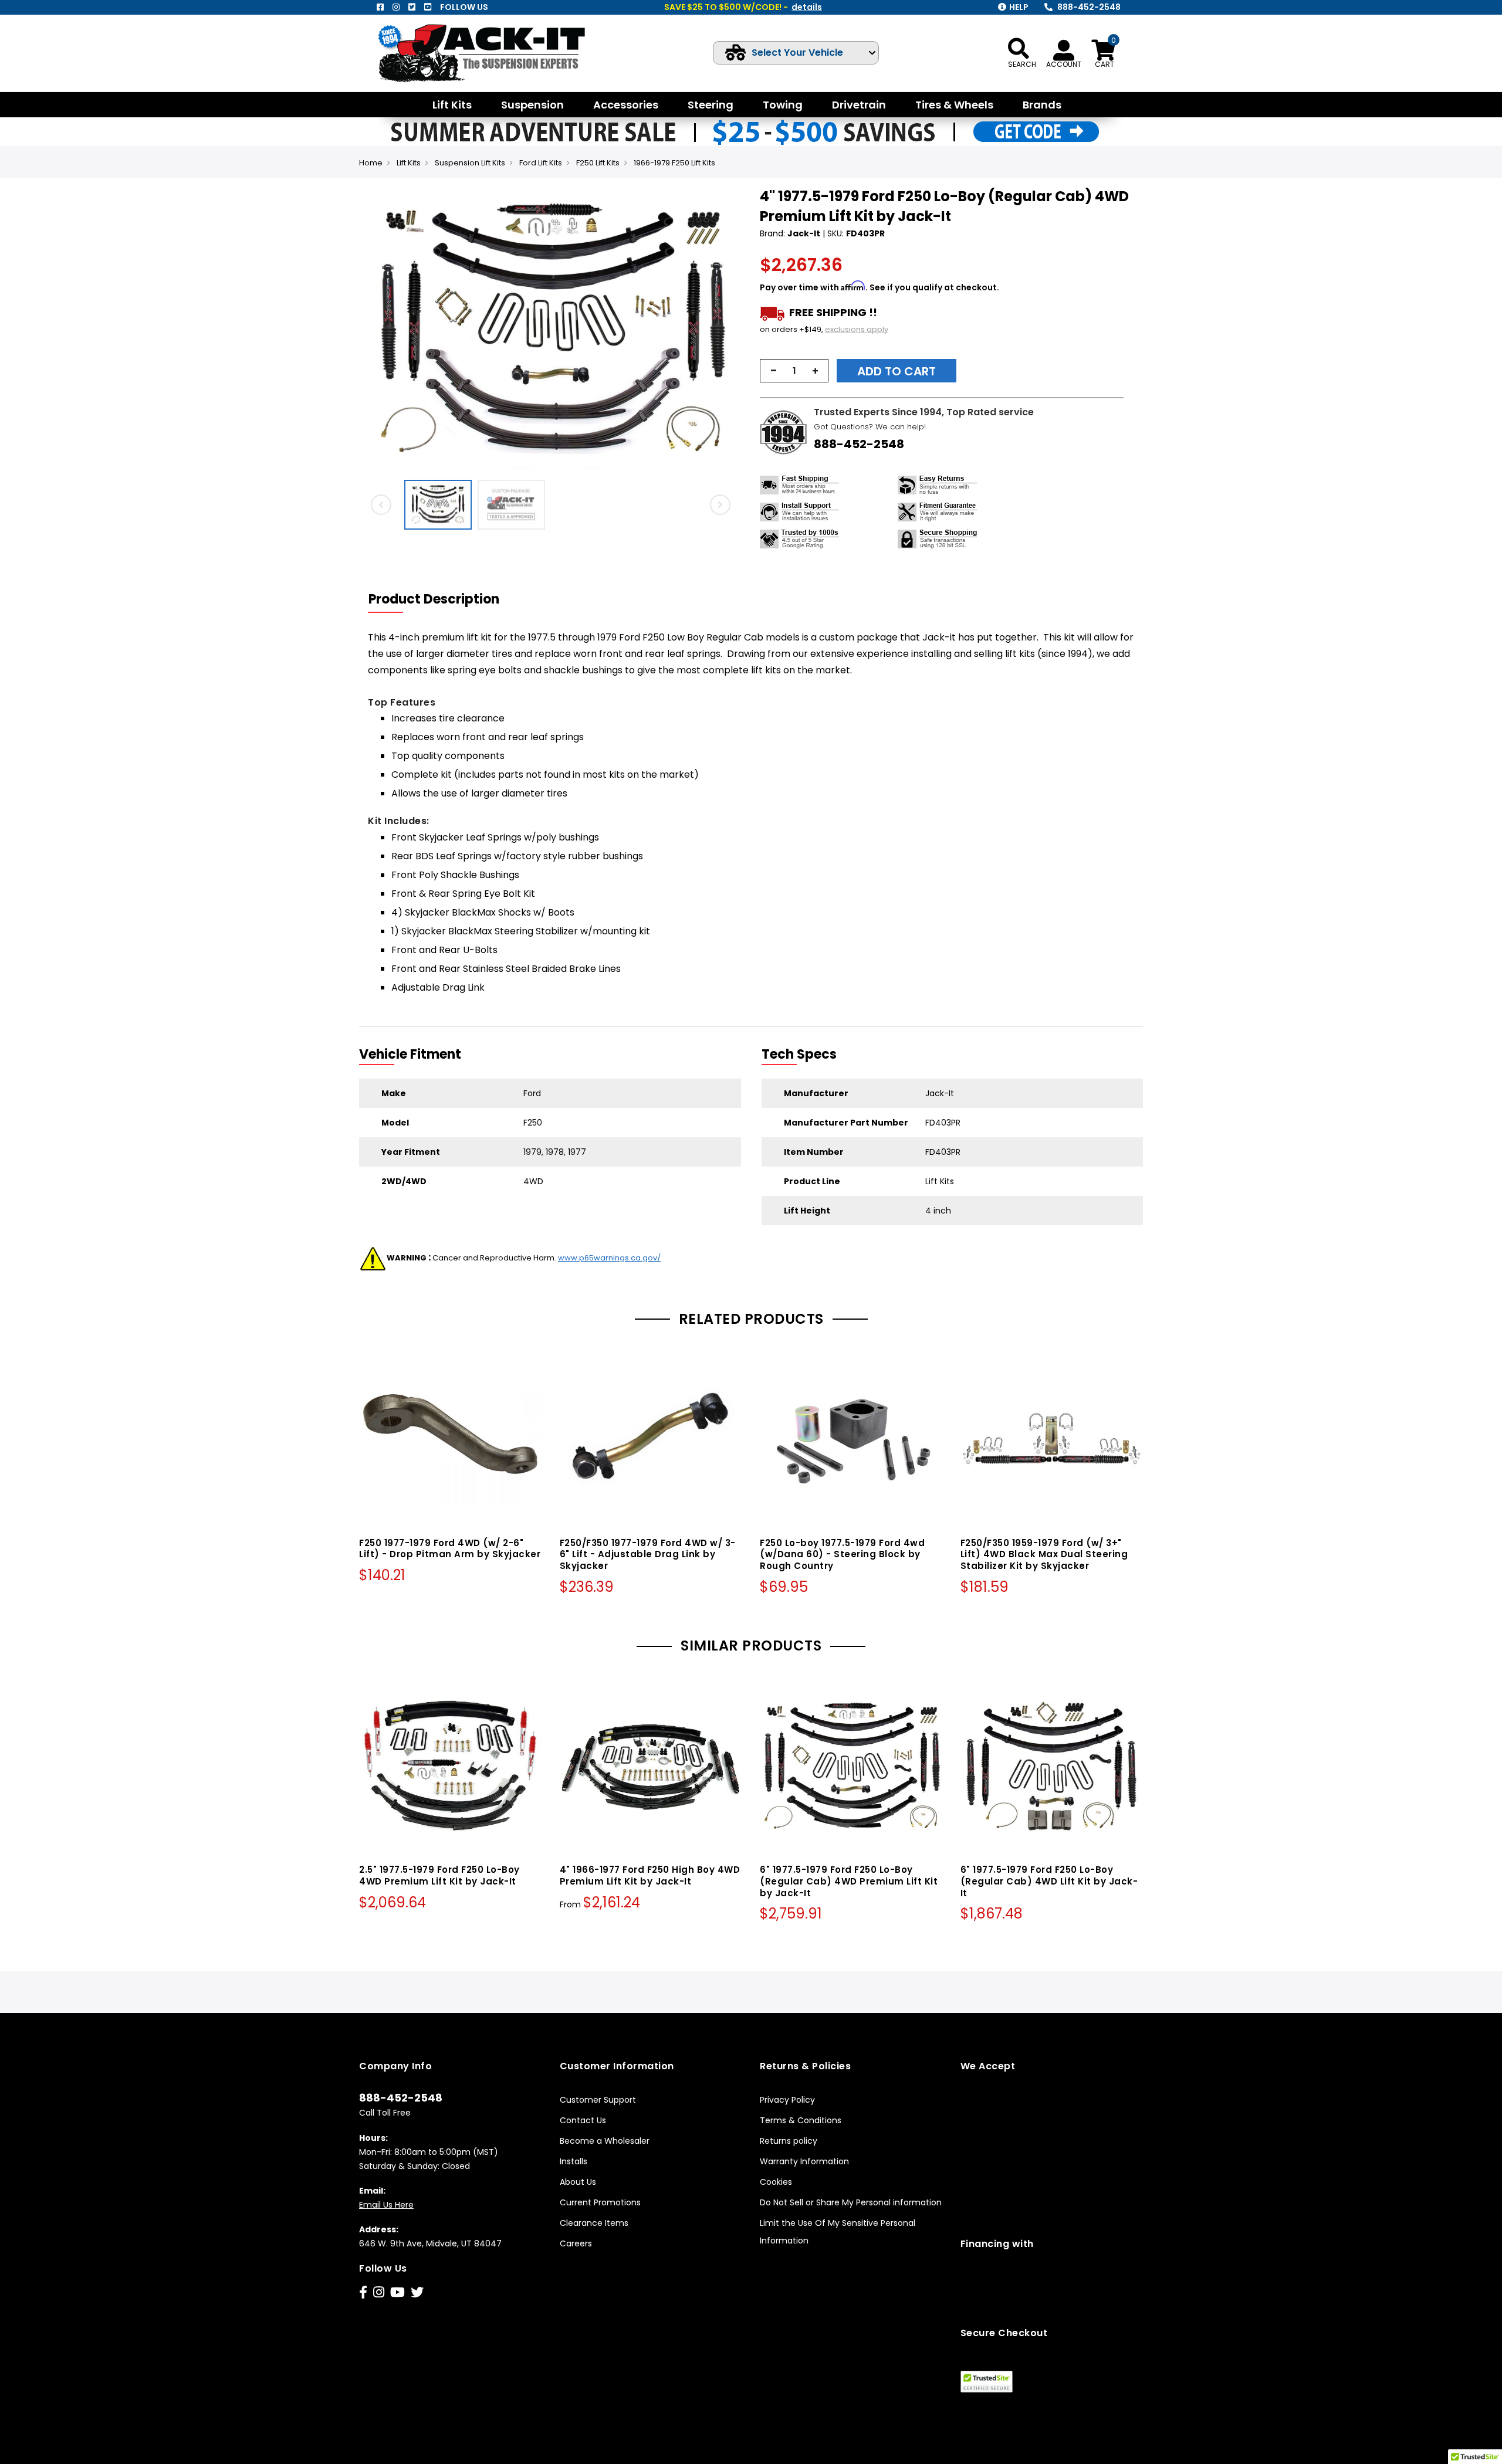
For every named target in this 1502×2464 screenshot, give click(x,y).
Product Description (434, 599)
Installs (574, 2161)
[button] (731, 330)
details (807, 7)
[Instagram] (396, 7)
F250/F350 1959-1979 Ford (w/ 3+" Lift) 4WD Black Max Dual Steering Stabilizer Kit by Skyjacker (1044, 1555)
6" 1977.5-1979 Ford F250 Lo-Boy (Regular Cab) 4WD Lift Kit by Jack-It (1049, 1881)
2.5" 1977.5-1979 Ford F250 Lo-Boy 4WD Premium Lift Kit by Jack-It (439, 1875)
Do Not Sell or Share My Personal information (851, 2202)
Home (371, 163)
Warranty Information (804, 2161)
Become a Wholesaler (605, 2141)
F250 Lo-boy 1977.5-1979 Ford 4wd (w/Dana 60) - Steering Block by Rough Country (842, 1555)
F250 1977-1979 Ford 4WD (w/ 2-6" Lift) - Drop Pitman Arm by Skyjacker (450, 1549)
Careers (576, 2243)
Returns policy (789, 2141)
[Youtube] (428, 7)
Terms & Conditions (801, 2120)
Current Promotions (600, 2202)
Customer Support (598, 2100)
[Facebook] (380, 7)
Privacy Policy (787, 2100)
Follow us (464, 7)
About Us (578, 2182)
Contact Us (583, 2120)
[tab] (441, 599)
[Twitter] (412, 7)
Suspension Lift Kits (470, 163)
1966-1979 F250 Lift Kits (674, 163)
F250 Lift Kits (598, 163)
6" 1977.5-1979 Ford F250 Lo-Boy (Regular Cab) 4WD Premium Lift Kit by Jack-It (849, 1881)
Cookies (776, 2182)
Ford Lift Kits (541, 163)
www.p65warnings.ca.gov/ (609, 1258)
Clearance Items (594, 2223)
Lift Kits (409, 163)
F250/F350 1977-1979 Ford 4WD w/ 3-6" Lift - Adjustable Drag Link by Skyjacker (648, 1555)
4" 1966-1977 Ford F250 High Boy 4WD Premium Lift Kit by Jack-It (650, 1875)
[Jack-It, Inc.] (495, 53)
